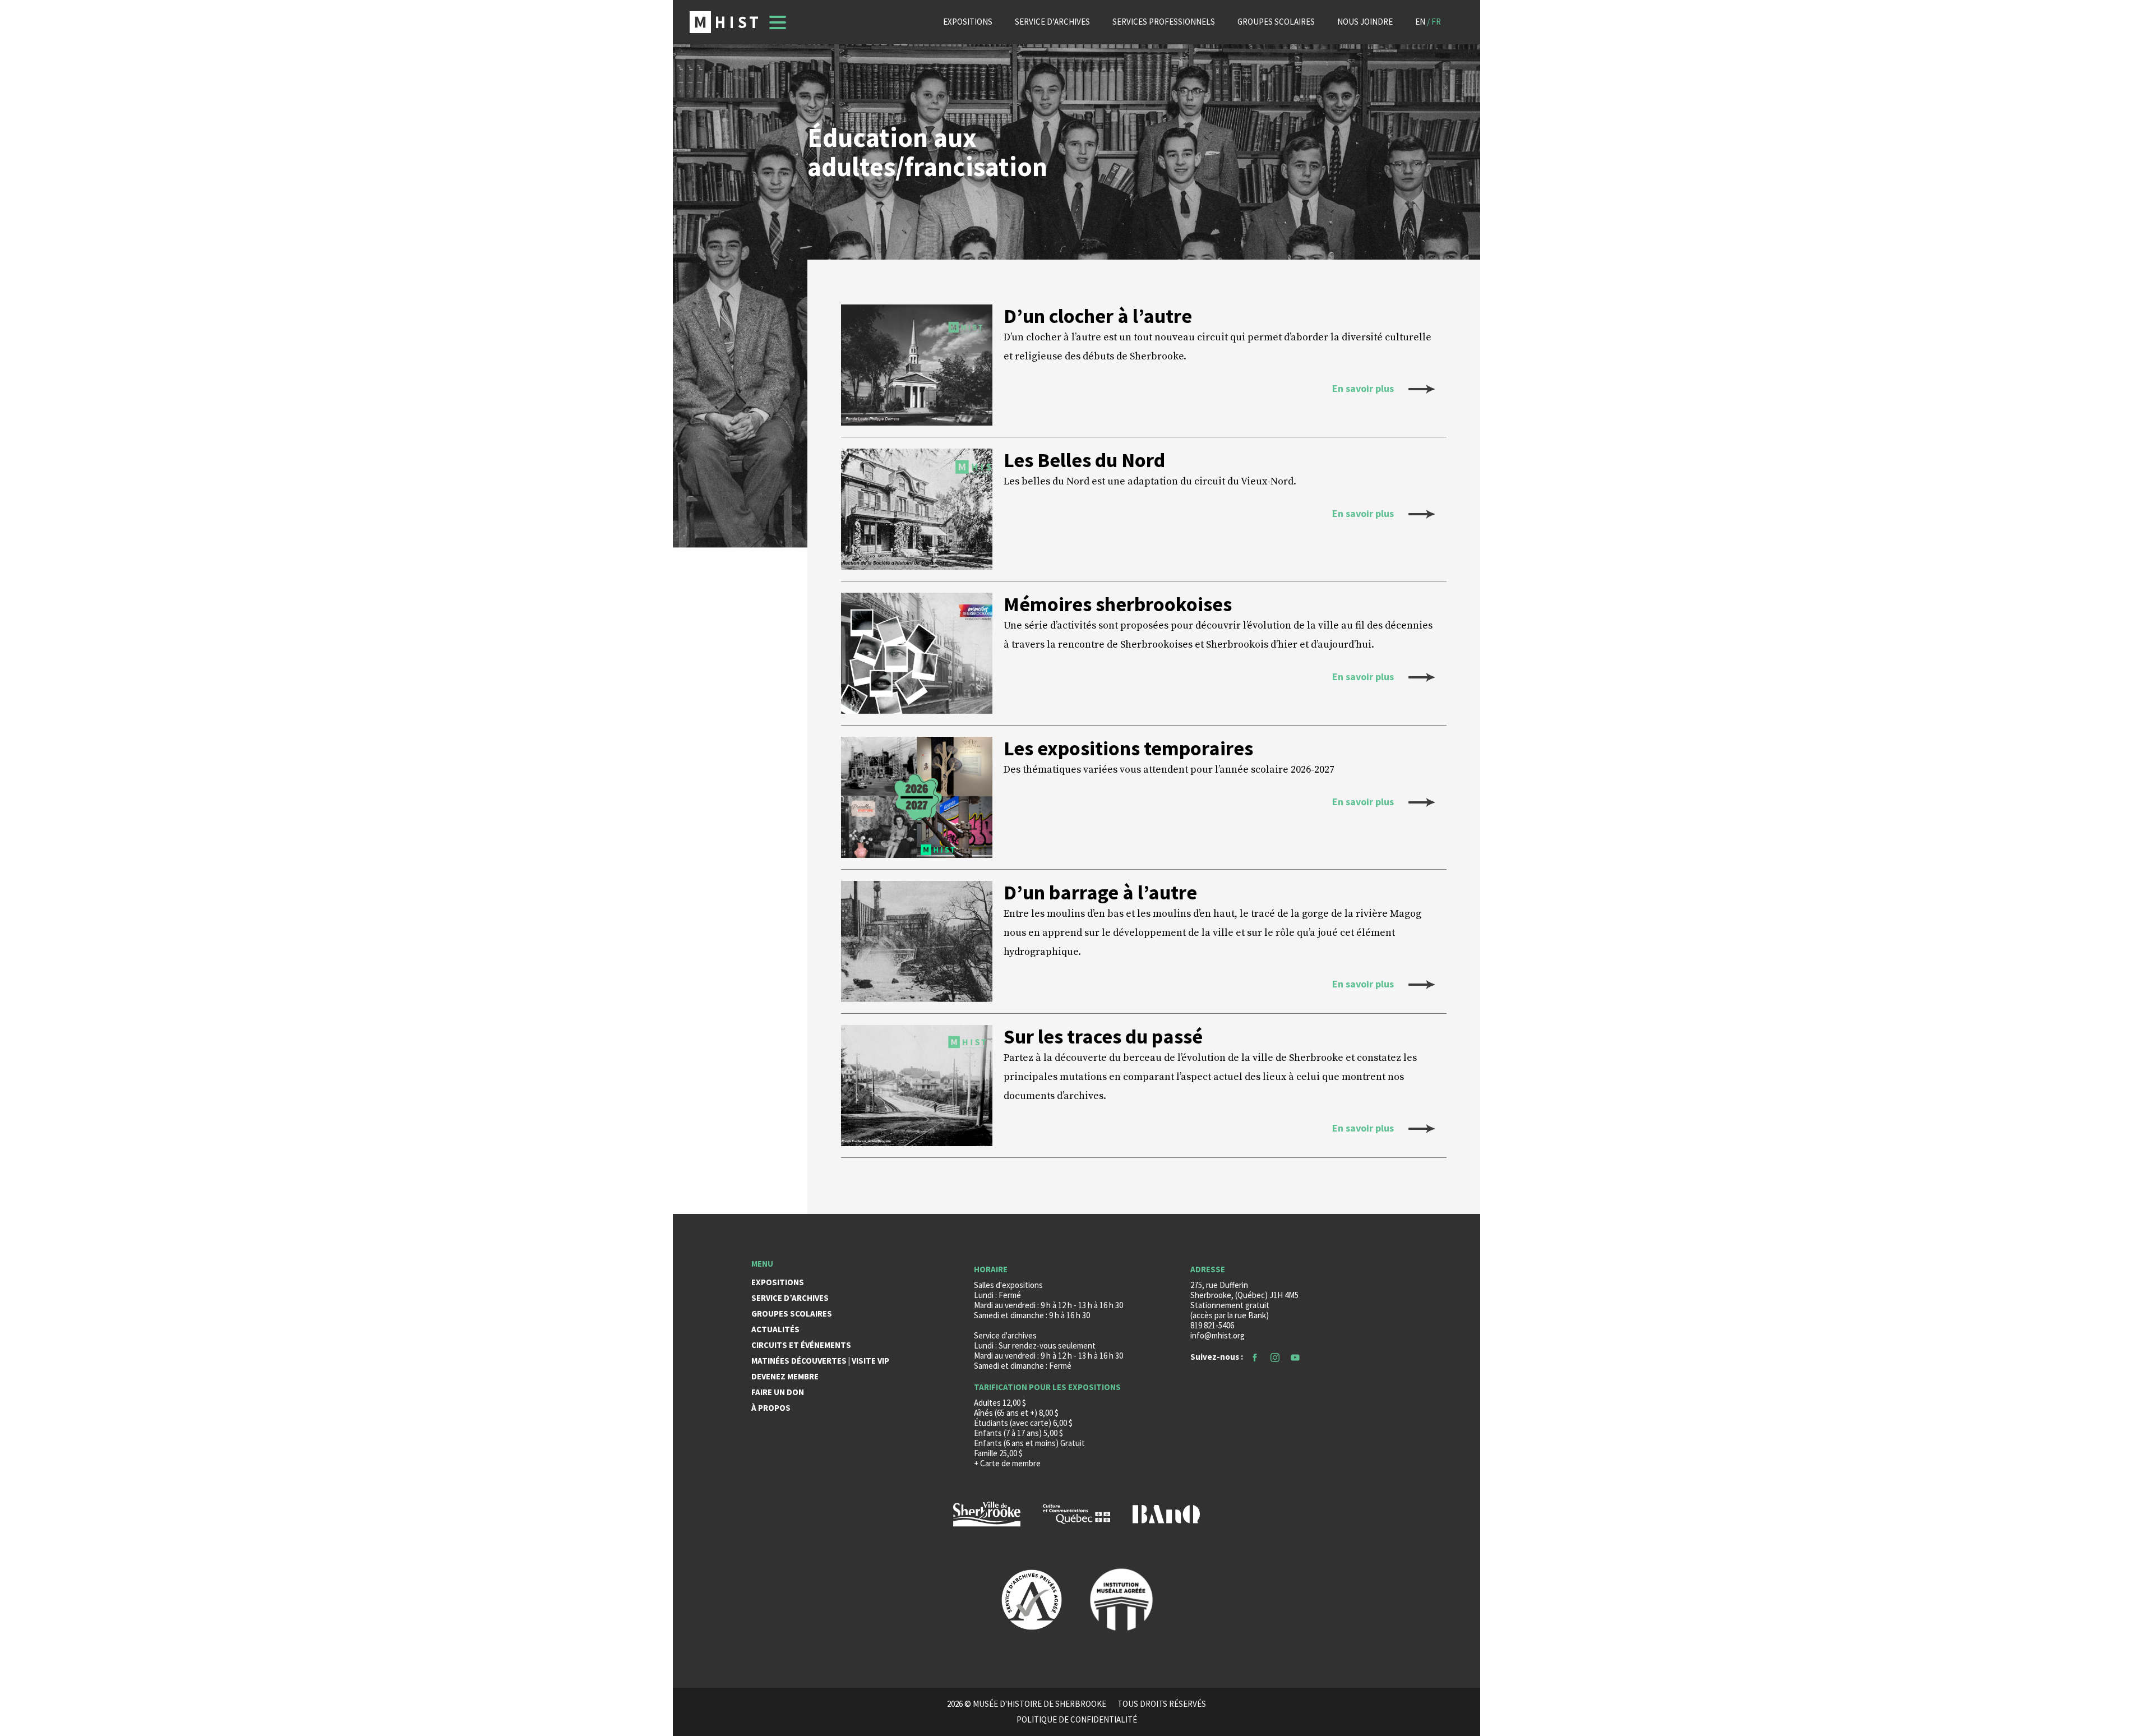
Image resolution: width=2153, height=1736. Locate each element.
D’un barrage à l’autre (1100, 893)
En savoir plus (1364, 388)
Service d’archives (1052, 22)
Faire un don (778, 1392)
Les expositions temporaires (1128, 749)
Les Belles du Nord (1084, 460)
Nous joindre (1365, 22)
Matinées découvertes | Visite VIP (820, 1361)
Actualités (775, 1329)
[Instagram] (1275, 1357)
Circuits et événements (801, 1345)
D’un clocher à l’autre (1098, 316)
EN (1420, 22)
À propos (771, 1408)
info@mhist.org (1218, 1335)
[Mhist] (724, 22)
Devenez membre (785, 1376)
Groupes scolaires (1276, 22)
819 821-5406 (1212, 1325)
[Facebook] (1255, 1357)
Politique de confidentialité (1077, 1720)
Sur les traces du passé (1103, 1037)
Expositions (968, 22)
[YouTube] (1295, 1357)
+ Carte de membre (1007, 1463)
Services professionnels (1164, 22)
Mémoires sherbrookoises (1118, 604)
